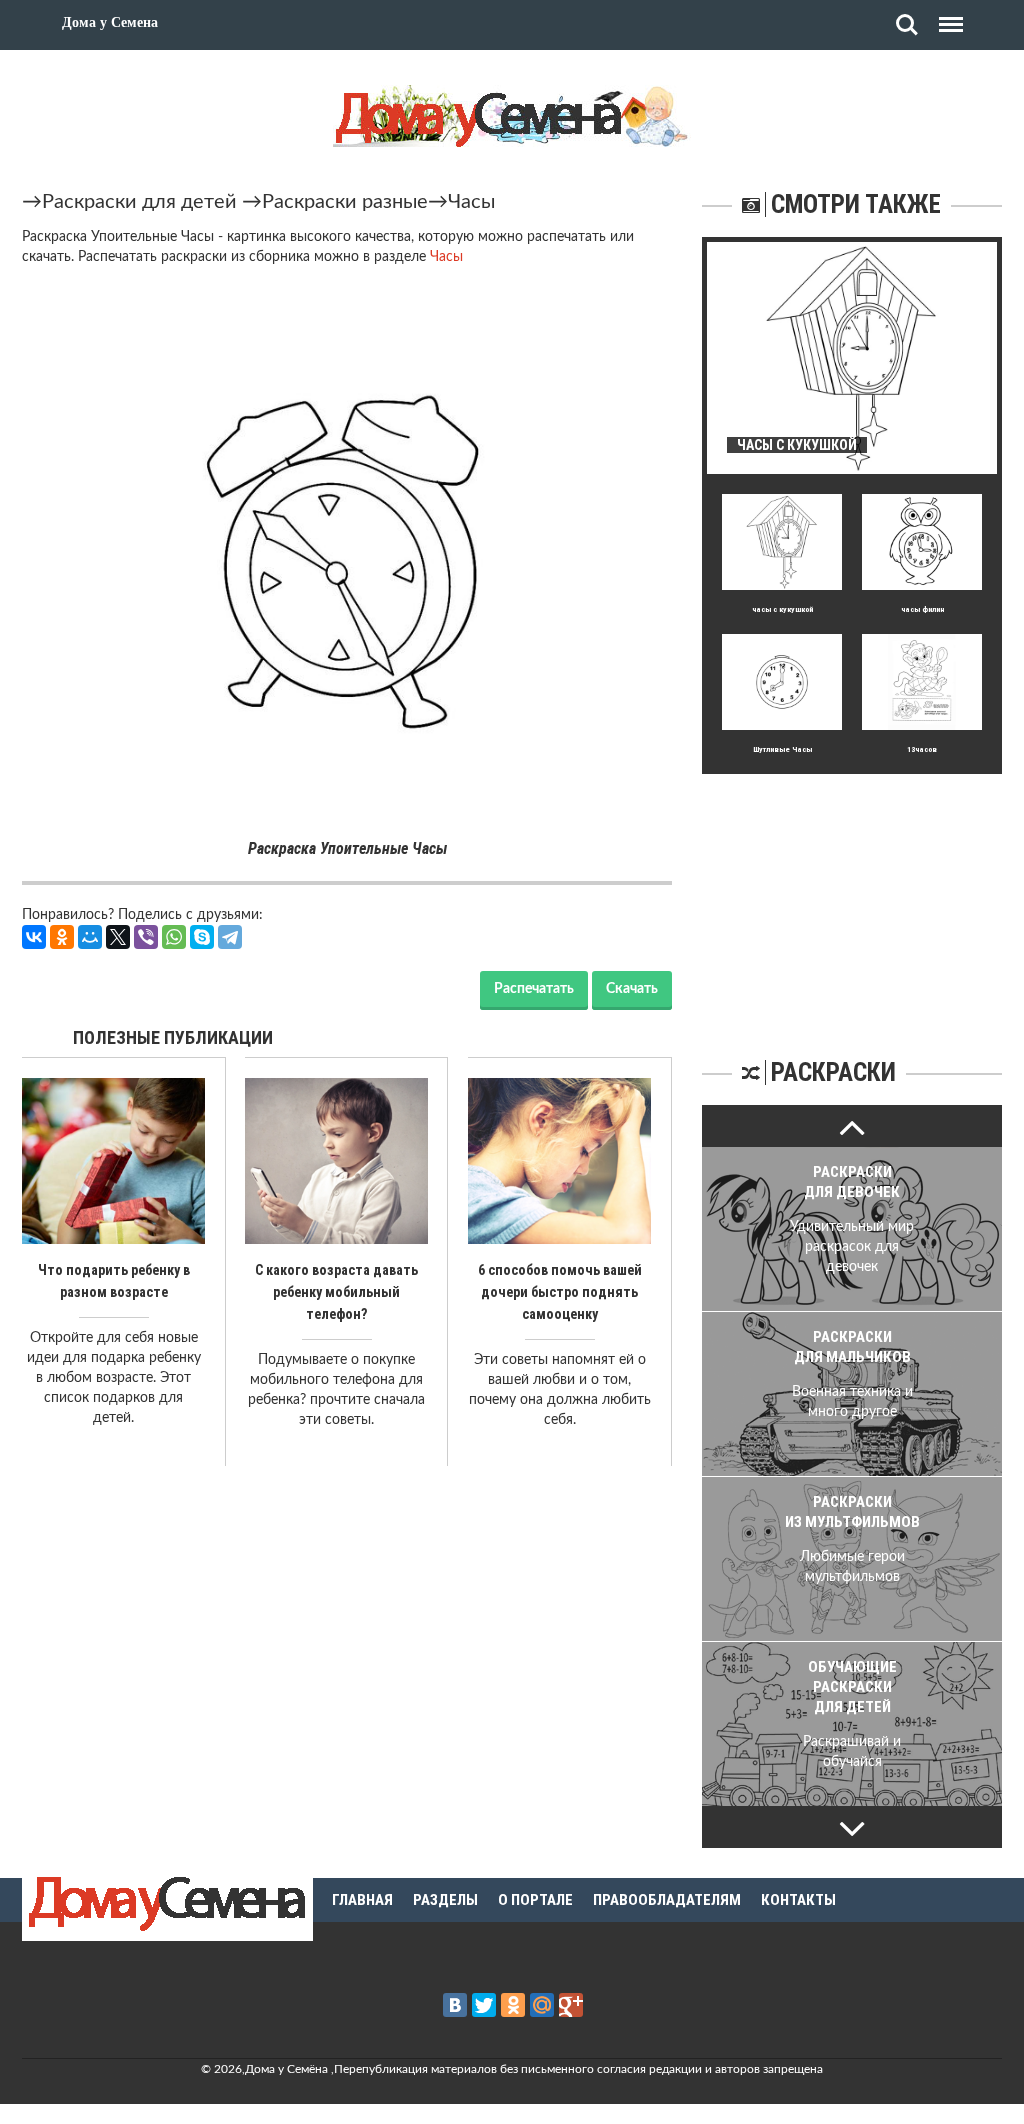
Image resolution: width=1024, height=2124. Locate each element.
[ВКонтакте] (34, 937)
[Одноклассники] (62, 937)
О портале (535, 1900)
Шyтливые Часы (782, 749)
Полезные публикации (173, 1037)
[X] (118, 937)
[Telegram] (230, 937)
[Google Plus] (571, 2005)
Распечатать (534, 989)
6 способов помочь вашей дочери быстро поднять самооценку (560, 1292)
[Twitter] (484, 2005)
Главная (362, 1900)
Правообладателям (667, 1900)
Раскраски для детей (139, 202)
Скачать (632, 989)
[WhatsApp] (174, 937)
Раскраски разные (345, 202)
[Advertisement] (852, 899)
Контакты (798, 1900)
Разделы (445, 1900)
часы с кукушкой (782, 609)
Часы (471, 202)
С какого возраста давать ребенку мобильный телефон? (336, 1292)
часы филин (922, 609)
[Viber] (146, 937)
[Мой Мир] (90, 937)
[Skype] (202, 937)
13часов (922, 749)
